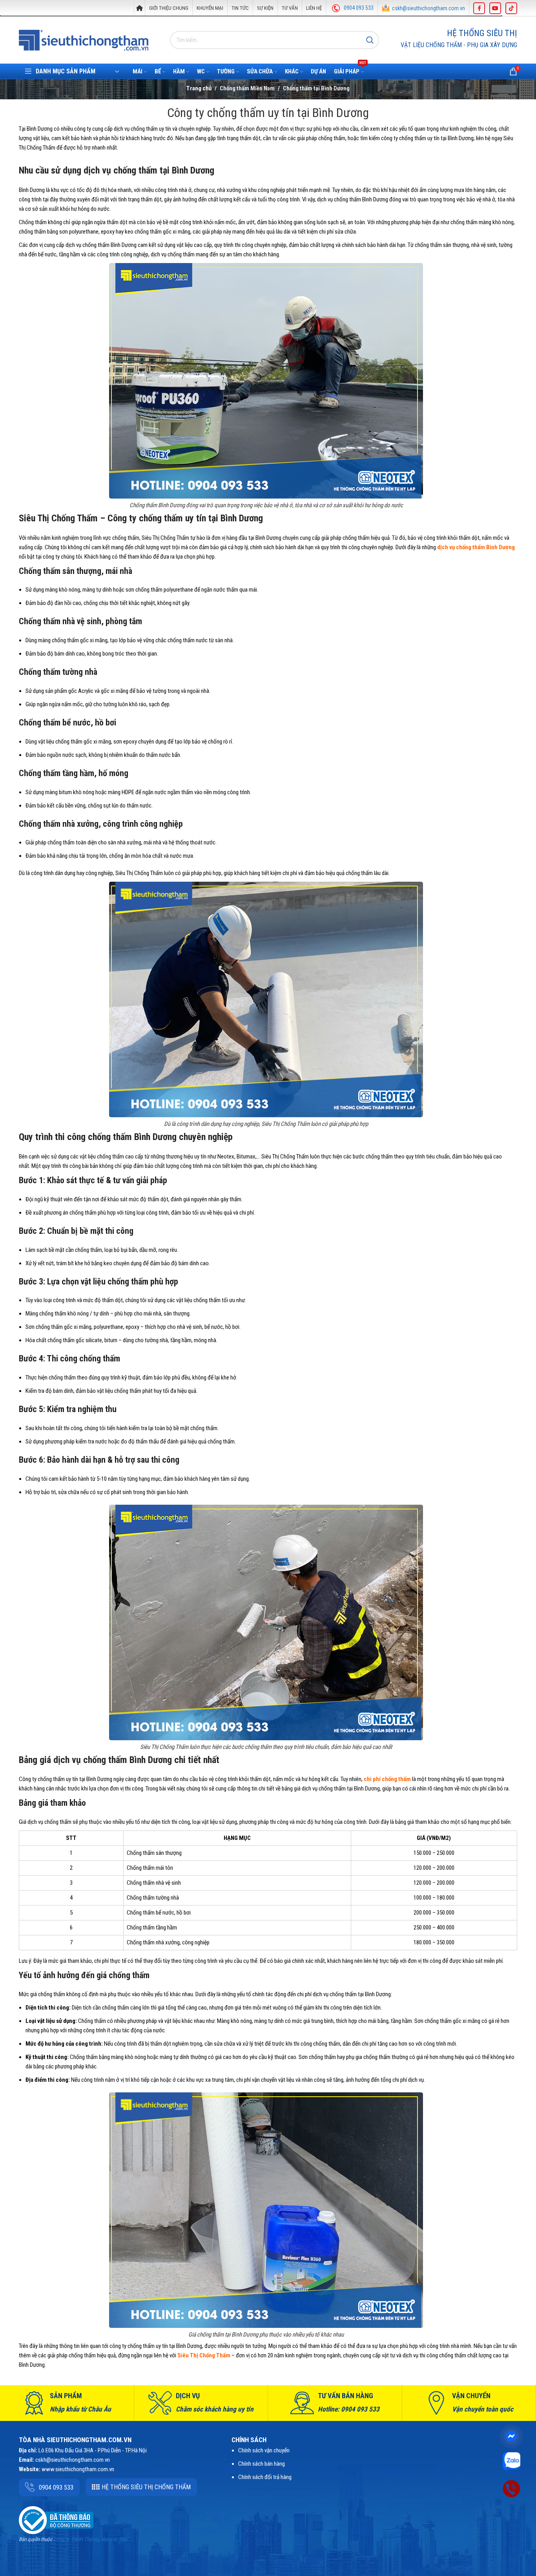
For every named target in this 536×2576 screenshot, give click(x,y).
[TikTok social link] (511, 8)
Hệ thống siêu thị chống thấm (146, 2487)
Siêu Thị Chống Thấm (204, 2355)
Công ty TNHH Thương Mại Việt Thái (90, 2539)
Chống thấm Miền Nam (247, 88)
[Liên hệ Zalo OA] (511, 2461)
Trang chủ (199, 88)
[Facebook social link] (479, 8)
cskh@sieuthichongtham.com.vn (428, 8)
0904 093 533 (359, 8)
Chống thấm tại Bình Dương (316, 88)
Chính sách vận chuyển (264, 2450)
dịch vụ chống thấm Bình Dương (476, 547)
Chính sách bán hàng (262, 2464)
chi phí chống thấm (387, 1779)
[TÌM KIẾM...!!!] (370, 40)
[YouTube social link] (495, 8)
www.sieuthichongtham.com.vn (78, 2469)
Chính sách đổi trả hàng (265, 2477)
